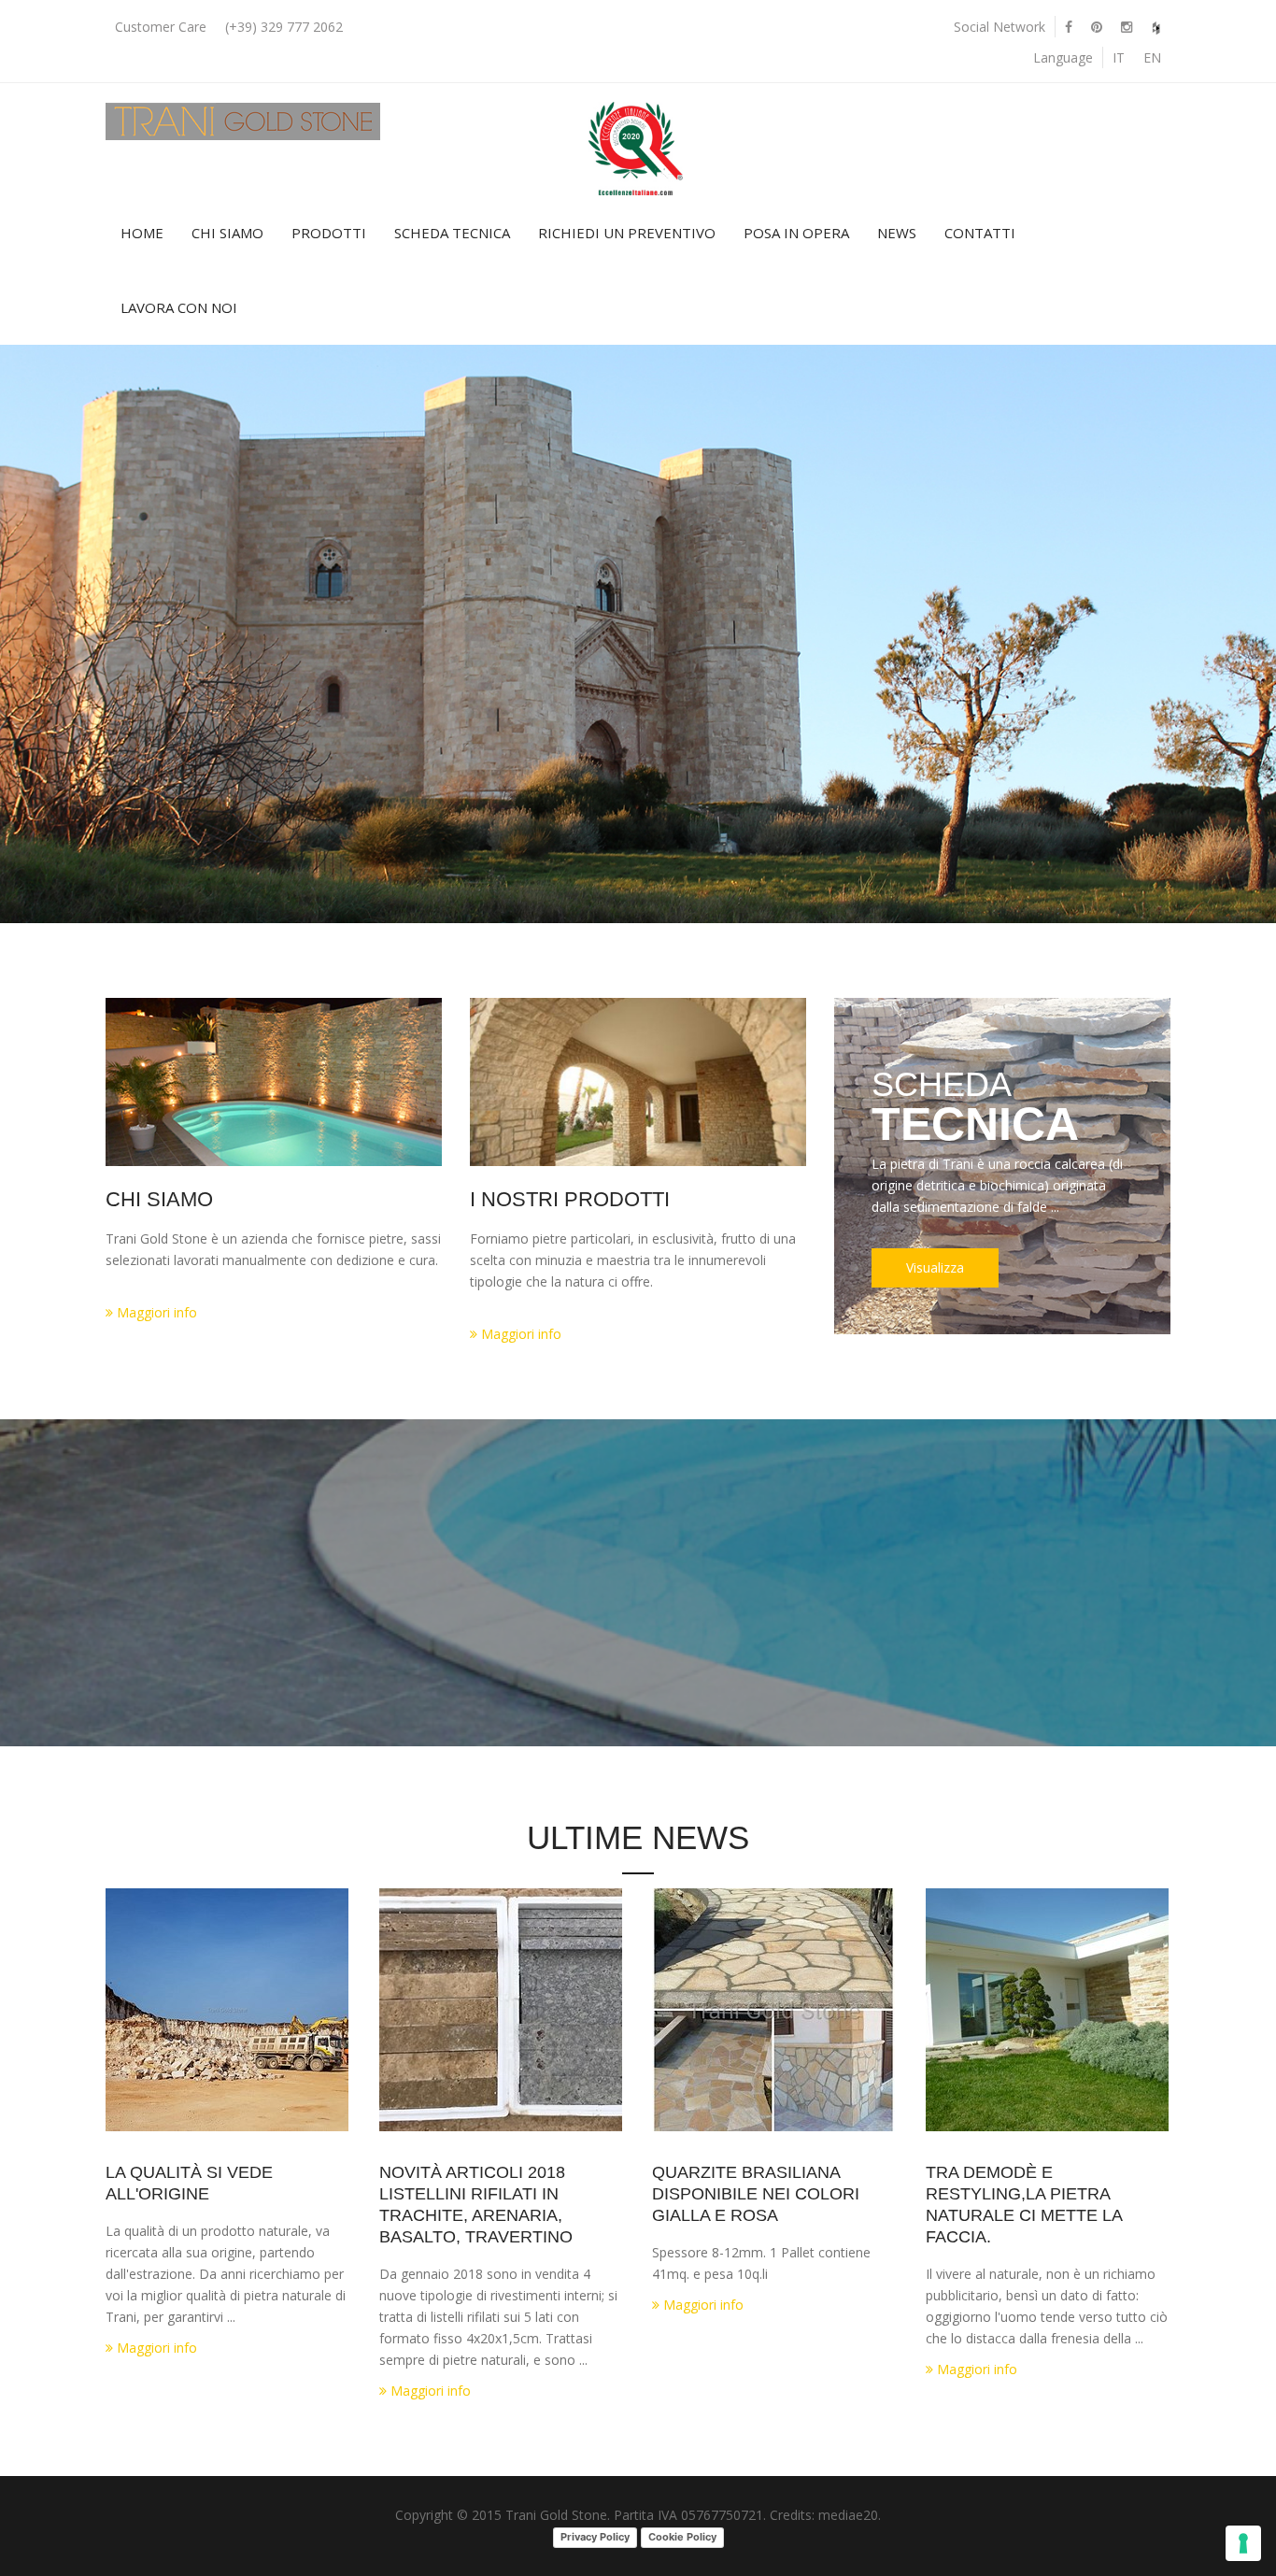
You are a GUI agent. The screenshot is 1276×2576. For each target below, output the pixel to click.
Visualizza (935, 1267)
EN (1152, 57)
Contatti (980, 233)
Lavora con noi (179, 307)
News (897, 233)
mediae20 (848, 2515)
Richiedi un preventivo (627, 233)
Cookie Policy (682, 2537)
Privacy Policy (595, 2537)
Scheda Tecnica (452, 233)
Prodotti (329, 233)
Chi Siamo (227, 233)
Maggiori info (155, 1312)
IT (1119, 57)
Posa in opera (796, 233)
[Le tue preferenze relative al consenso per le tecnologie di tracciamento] (1243, 2543)
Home (142, 233)
